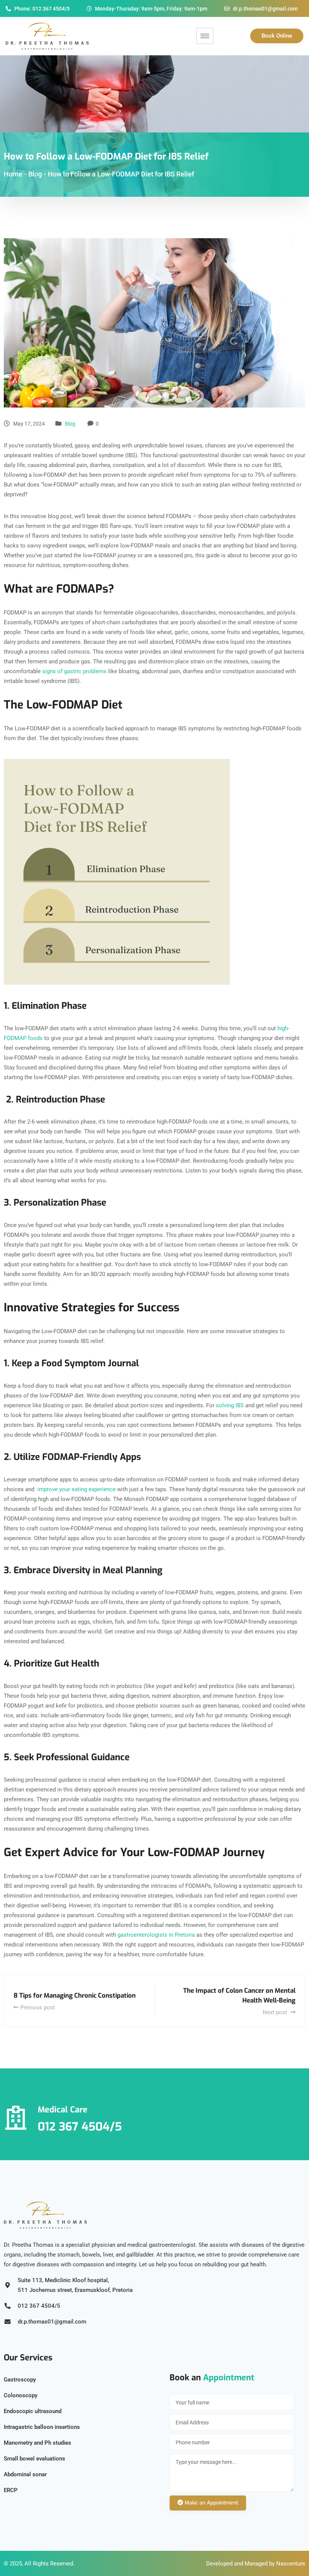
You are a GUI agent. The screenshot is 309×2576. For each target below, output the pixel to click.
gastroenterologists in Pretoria (156, 1935)
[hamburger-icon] (205, 36)
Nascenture (291, 2564)
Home (13, 174)
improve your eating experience (76, 1489)
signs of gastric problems (74, 671)
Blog (70, 424)
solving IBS (231, 1405)
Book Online (277, 36)
